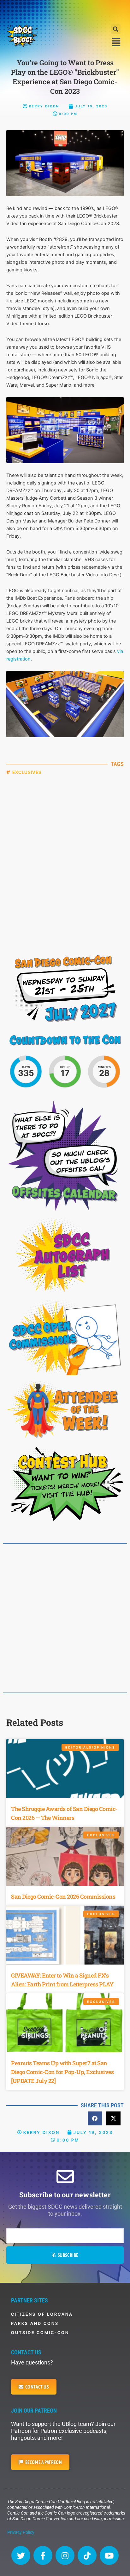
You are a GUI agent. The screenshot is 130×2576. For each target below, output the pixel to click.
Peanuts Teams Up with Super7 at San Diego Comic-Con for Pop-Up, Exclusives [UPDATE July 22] (62, 2072)
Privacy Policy (21, 2532)
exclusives (27, 772)
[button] (116, 29)
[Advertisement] (65, 11)
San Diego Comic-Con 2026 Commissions (63, 1896)
